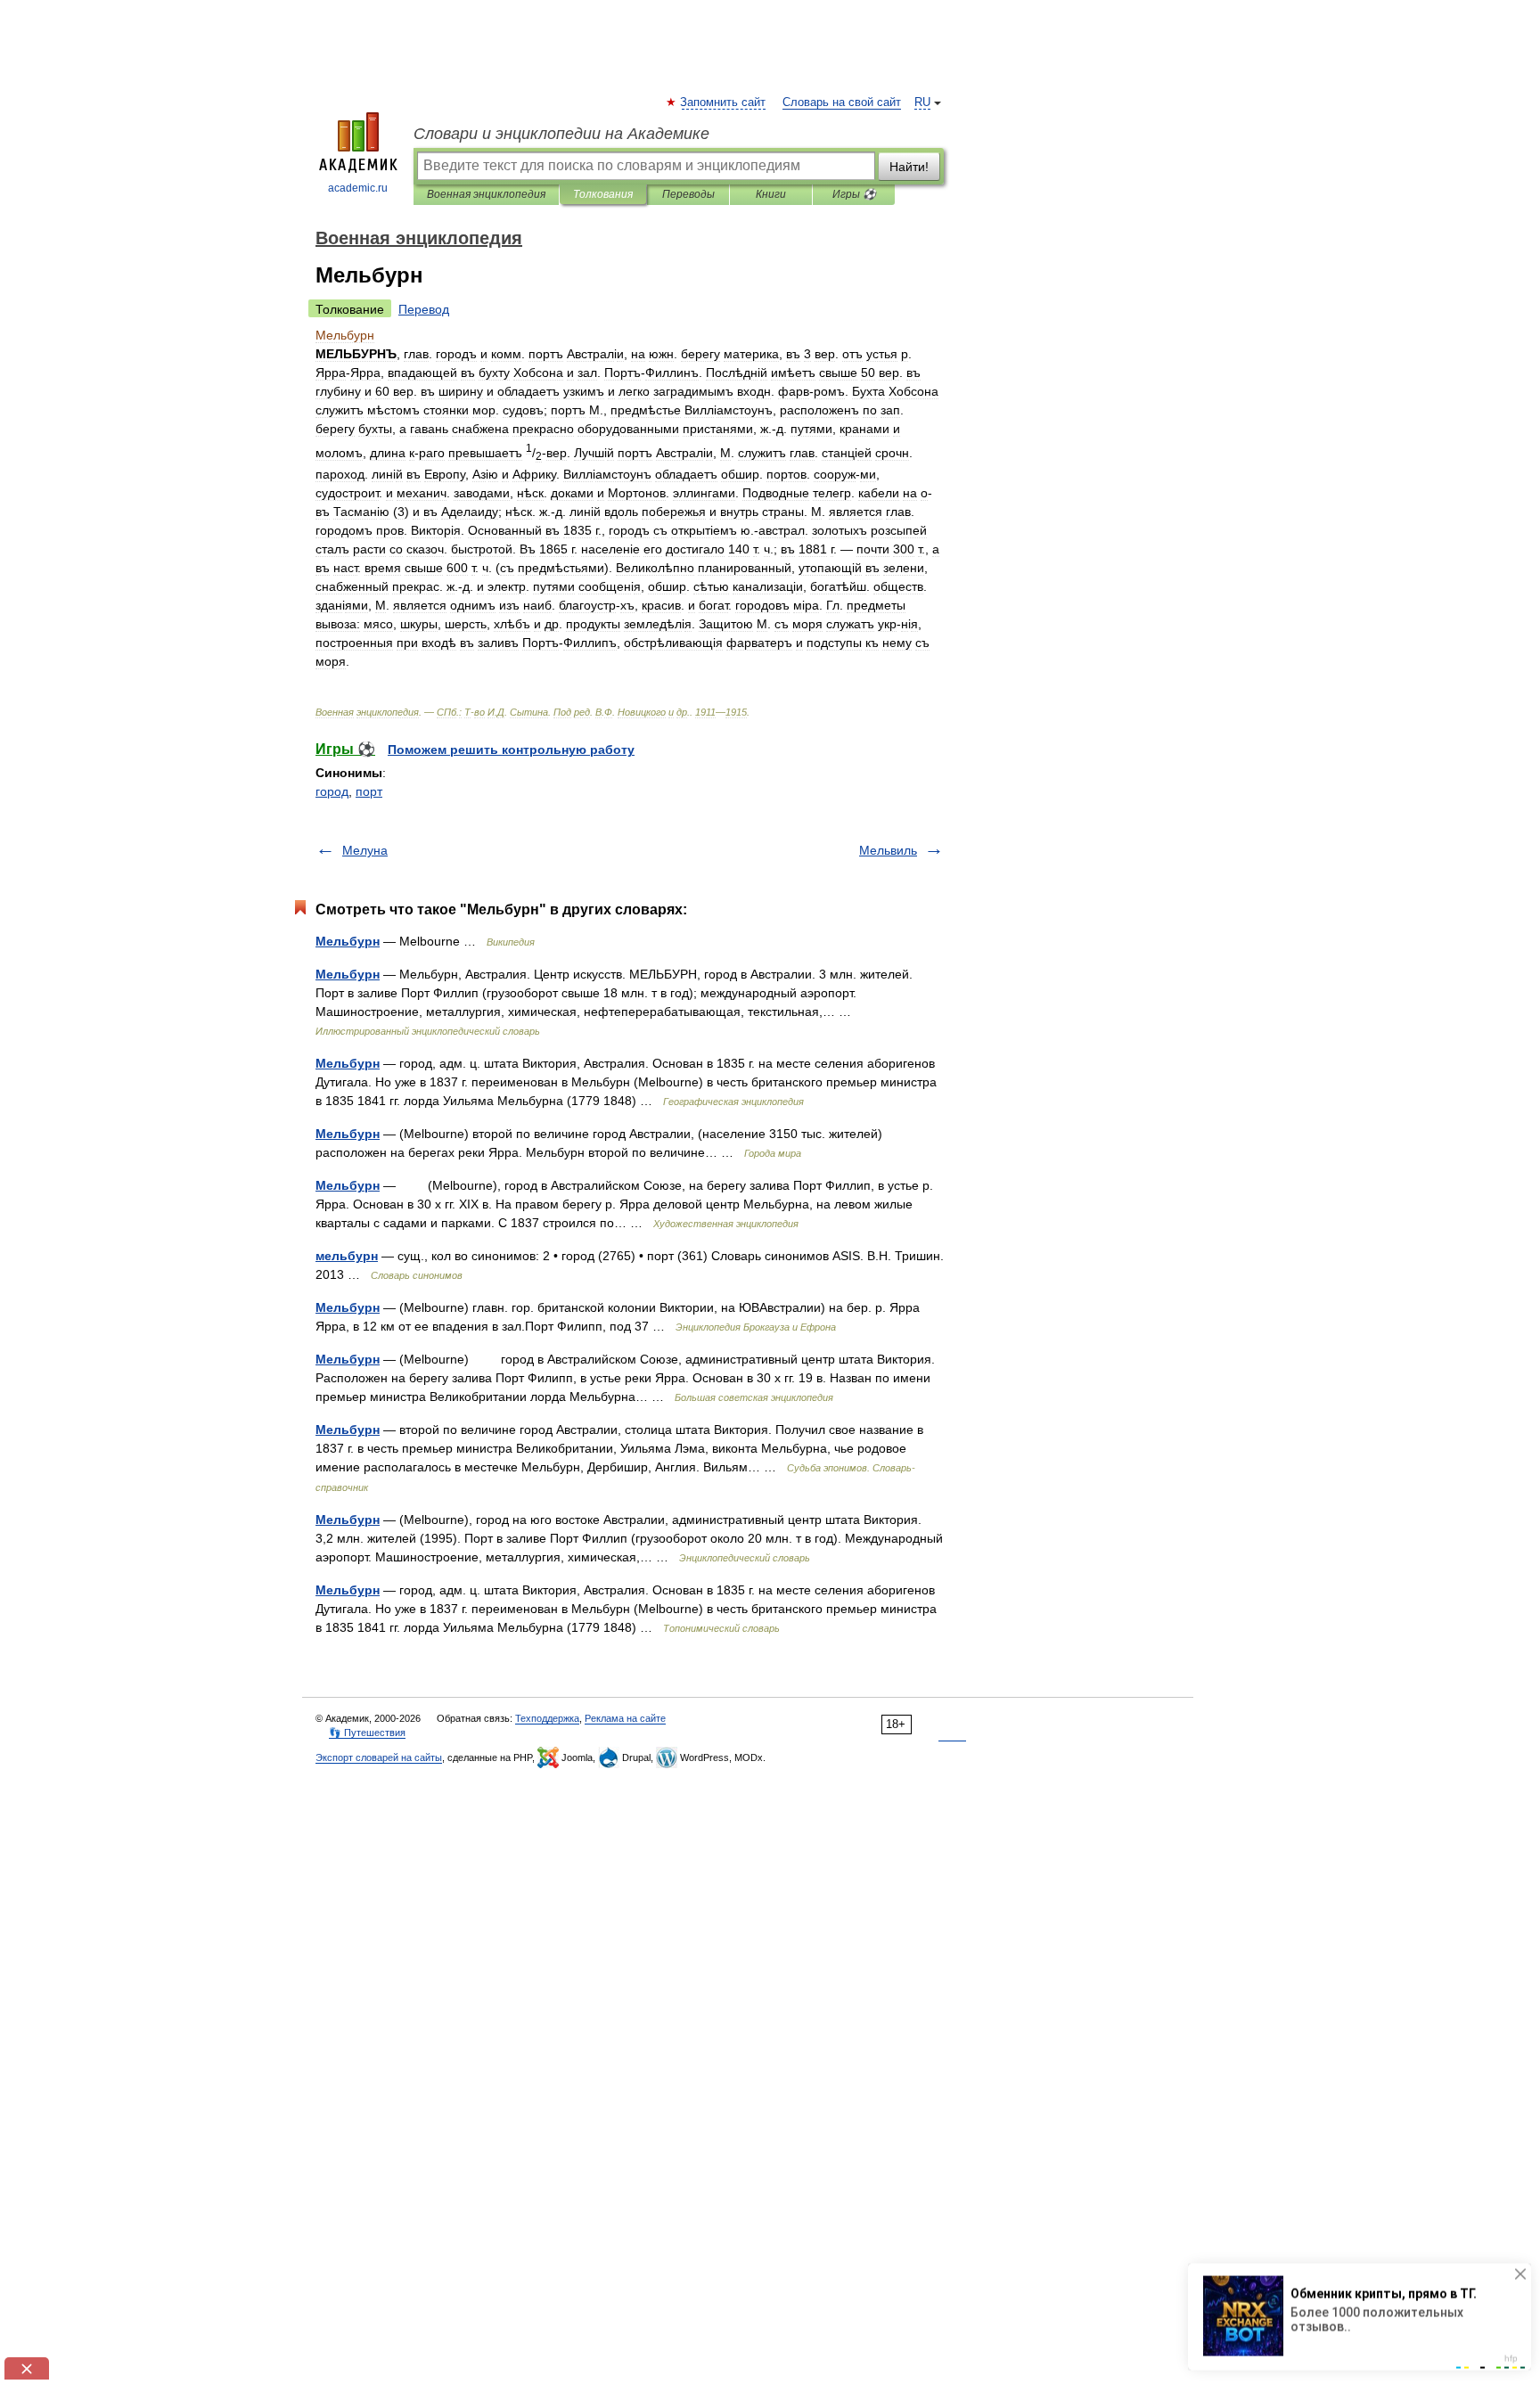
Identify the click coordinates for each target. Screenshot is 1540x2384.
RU (922, 102)
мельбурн (347, 1256)
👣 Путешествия (367, 1733)
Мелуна (365, 850)
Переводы (688, 194)
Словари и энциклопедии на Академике (561, 134)
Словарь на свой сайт (842, 102)
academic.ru (358, 188)
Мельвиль (888, 850)
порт (369, 791)
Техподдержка (547, 1718)
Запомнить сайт (724, 102)
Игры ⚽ (854, 194)
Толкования (603, 194)
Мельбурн (348, 941)
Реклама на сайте (625, 1718)
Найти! (909, 167)
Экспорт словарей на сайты (379, 1757)
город (332, 791)
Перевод (424, 309)
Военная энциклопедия (486, 194)
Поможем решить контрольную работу (511, 750)
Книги (771, 194)
